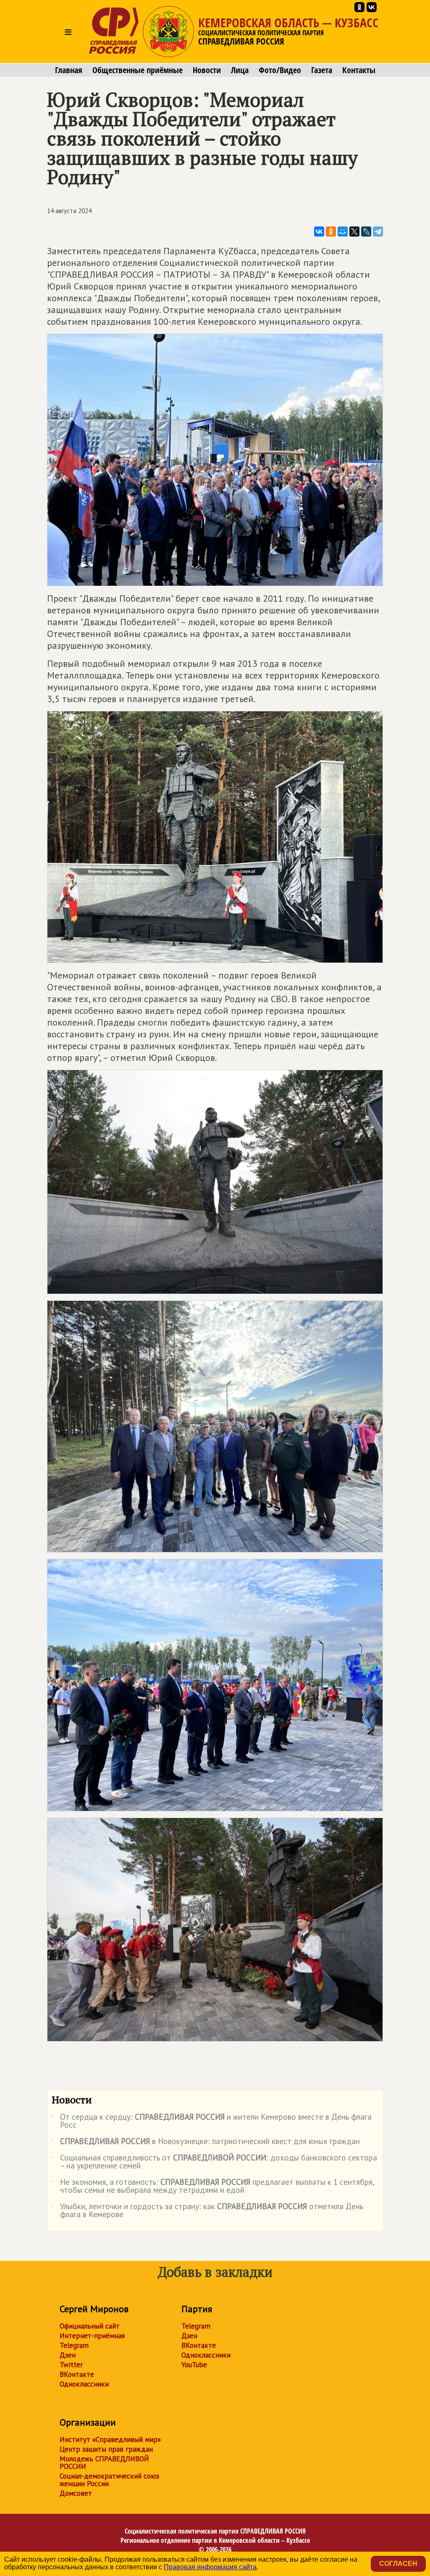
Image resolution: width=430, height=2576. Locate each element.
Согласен (398, 2564)
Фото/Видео (280, 70)
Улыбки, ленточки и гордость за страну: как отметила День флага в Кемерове (207, 2211)
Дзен (68, 2355)
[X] (354, 232)
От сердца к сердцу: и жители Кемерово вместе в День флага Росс (212, 2121)
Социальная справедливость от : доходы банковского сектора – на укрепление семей (214, 2162)
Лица (240, 70)
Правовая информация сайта (210, 2567)
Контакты (359, 70)
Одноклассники (84, 2384)
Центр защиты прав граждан (106, 2449)
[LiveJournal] (366, 232)
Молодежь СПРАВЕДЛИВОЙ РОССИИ (104, 2463)
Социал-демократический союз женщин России (109, 2480)
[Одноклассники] (331, 232)
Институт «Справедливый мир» (110, 2439)
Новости (207, 70)
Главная (69, 70)
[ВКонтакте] (319, 232)
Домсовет (76, 2493)
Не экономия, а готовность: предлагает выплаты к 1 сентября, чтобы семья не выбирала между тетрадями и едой (213, 2187)
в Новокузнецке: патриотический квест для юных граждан (206, 2143)
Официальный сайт (90, 2326)
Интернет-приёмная (92, 2336)
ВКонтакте (77, 2374)
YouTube (194, 2365)
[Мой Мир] (343, 232)
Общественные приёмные (138, 70)
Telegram (74, 2345)
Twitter (71, 2365)
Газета (322, 70)
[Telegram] (378, 232)
